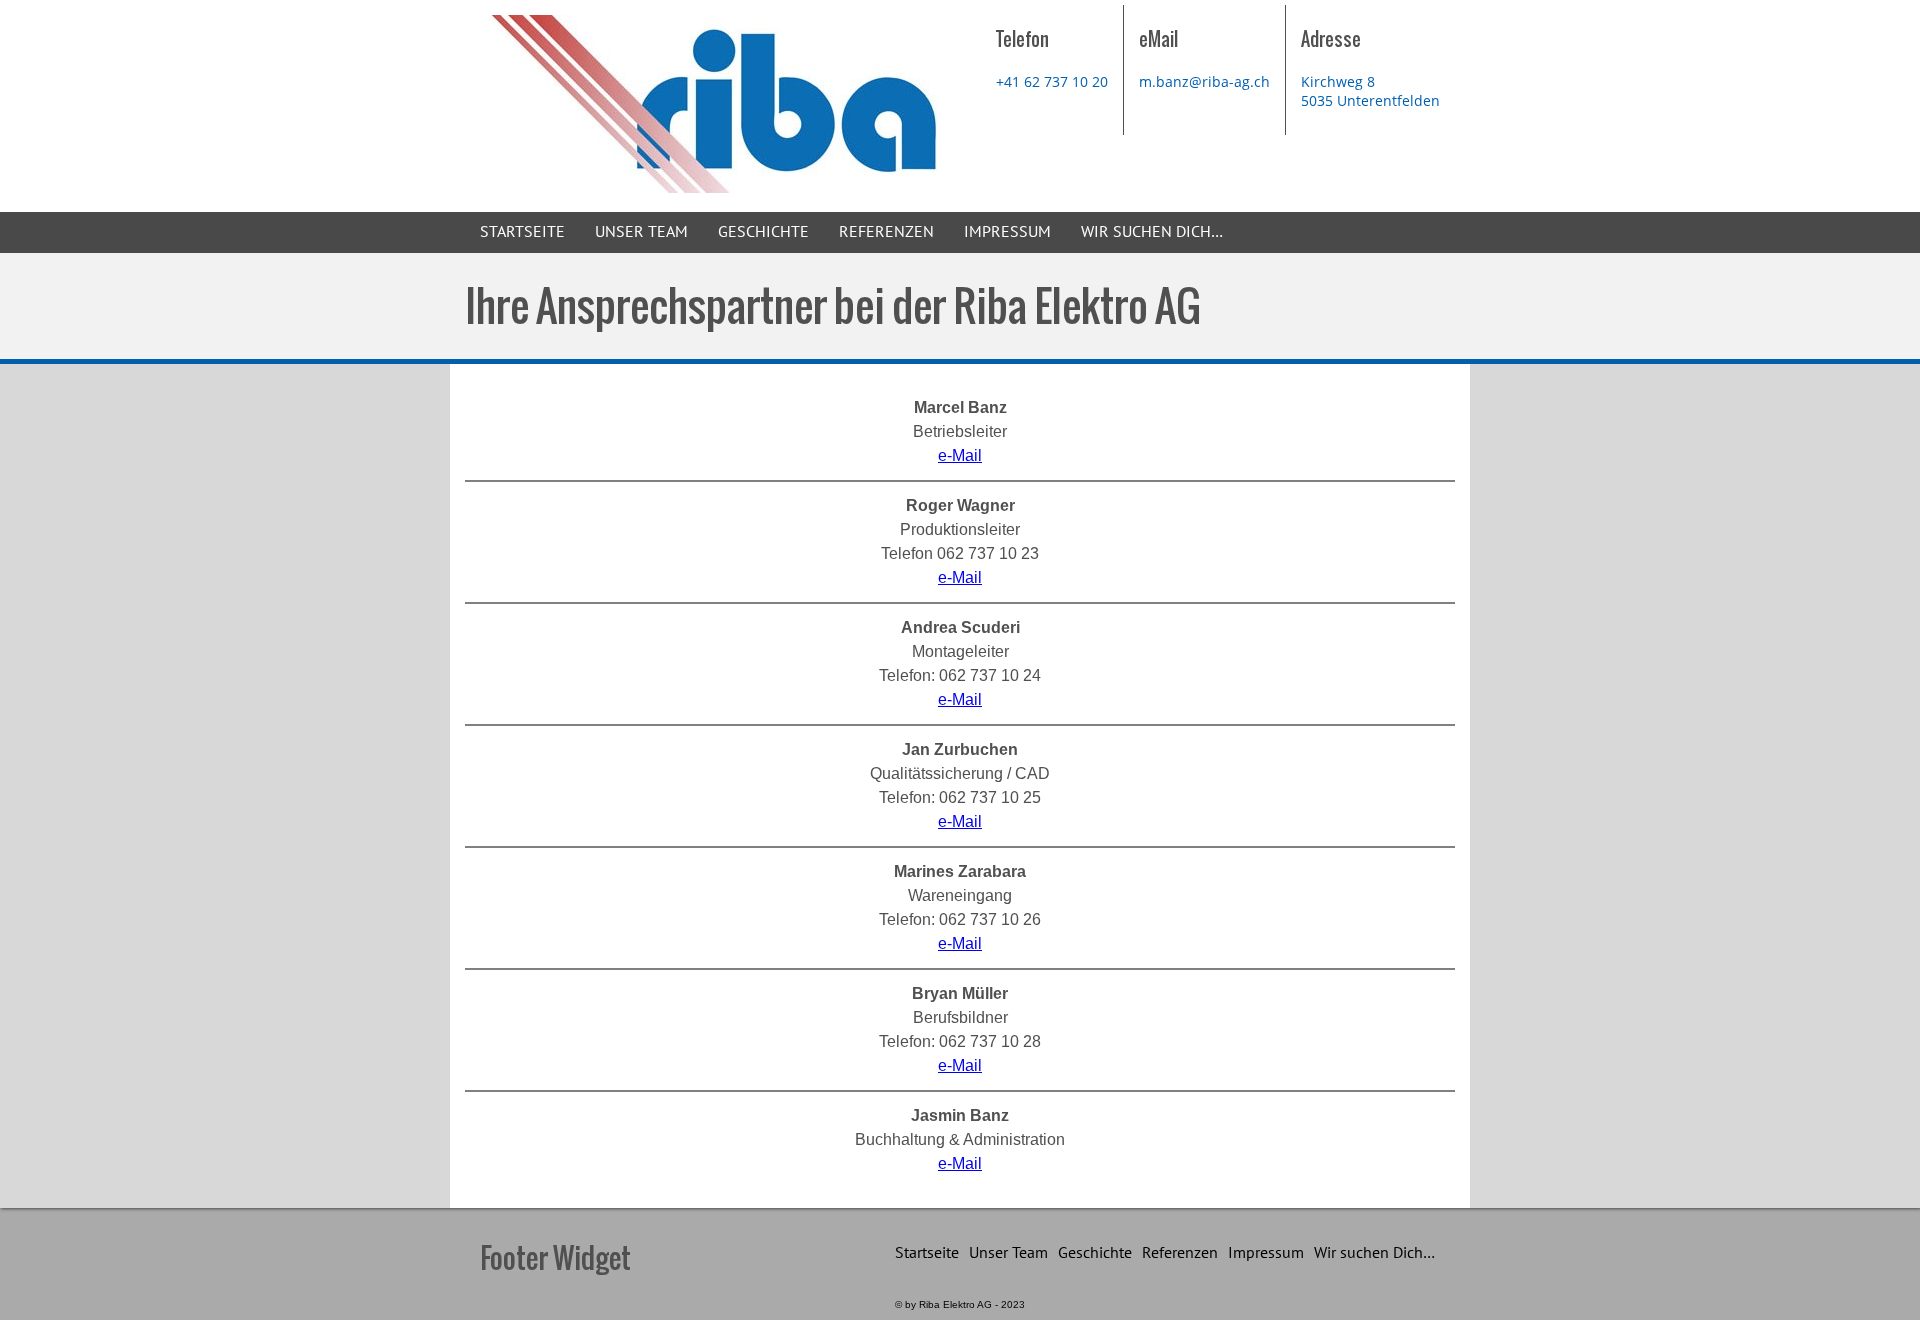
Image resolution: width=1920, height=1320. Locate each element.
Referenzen (886, 232)
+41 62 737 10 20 (1052, 81)
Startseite (522, 232)
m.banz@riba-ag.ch (1204, 81)
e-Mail (960, 455)
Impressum (1007, 232)
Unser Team (641, 232)
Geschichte (763, 232)
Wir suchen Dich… (1152, 232)
